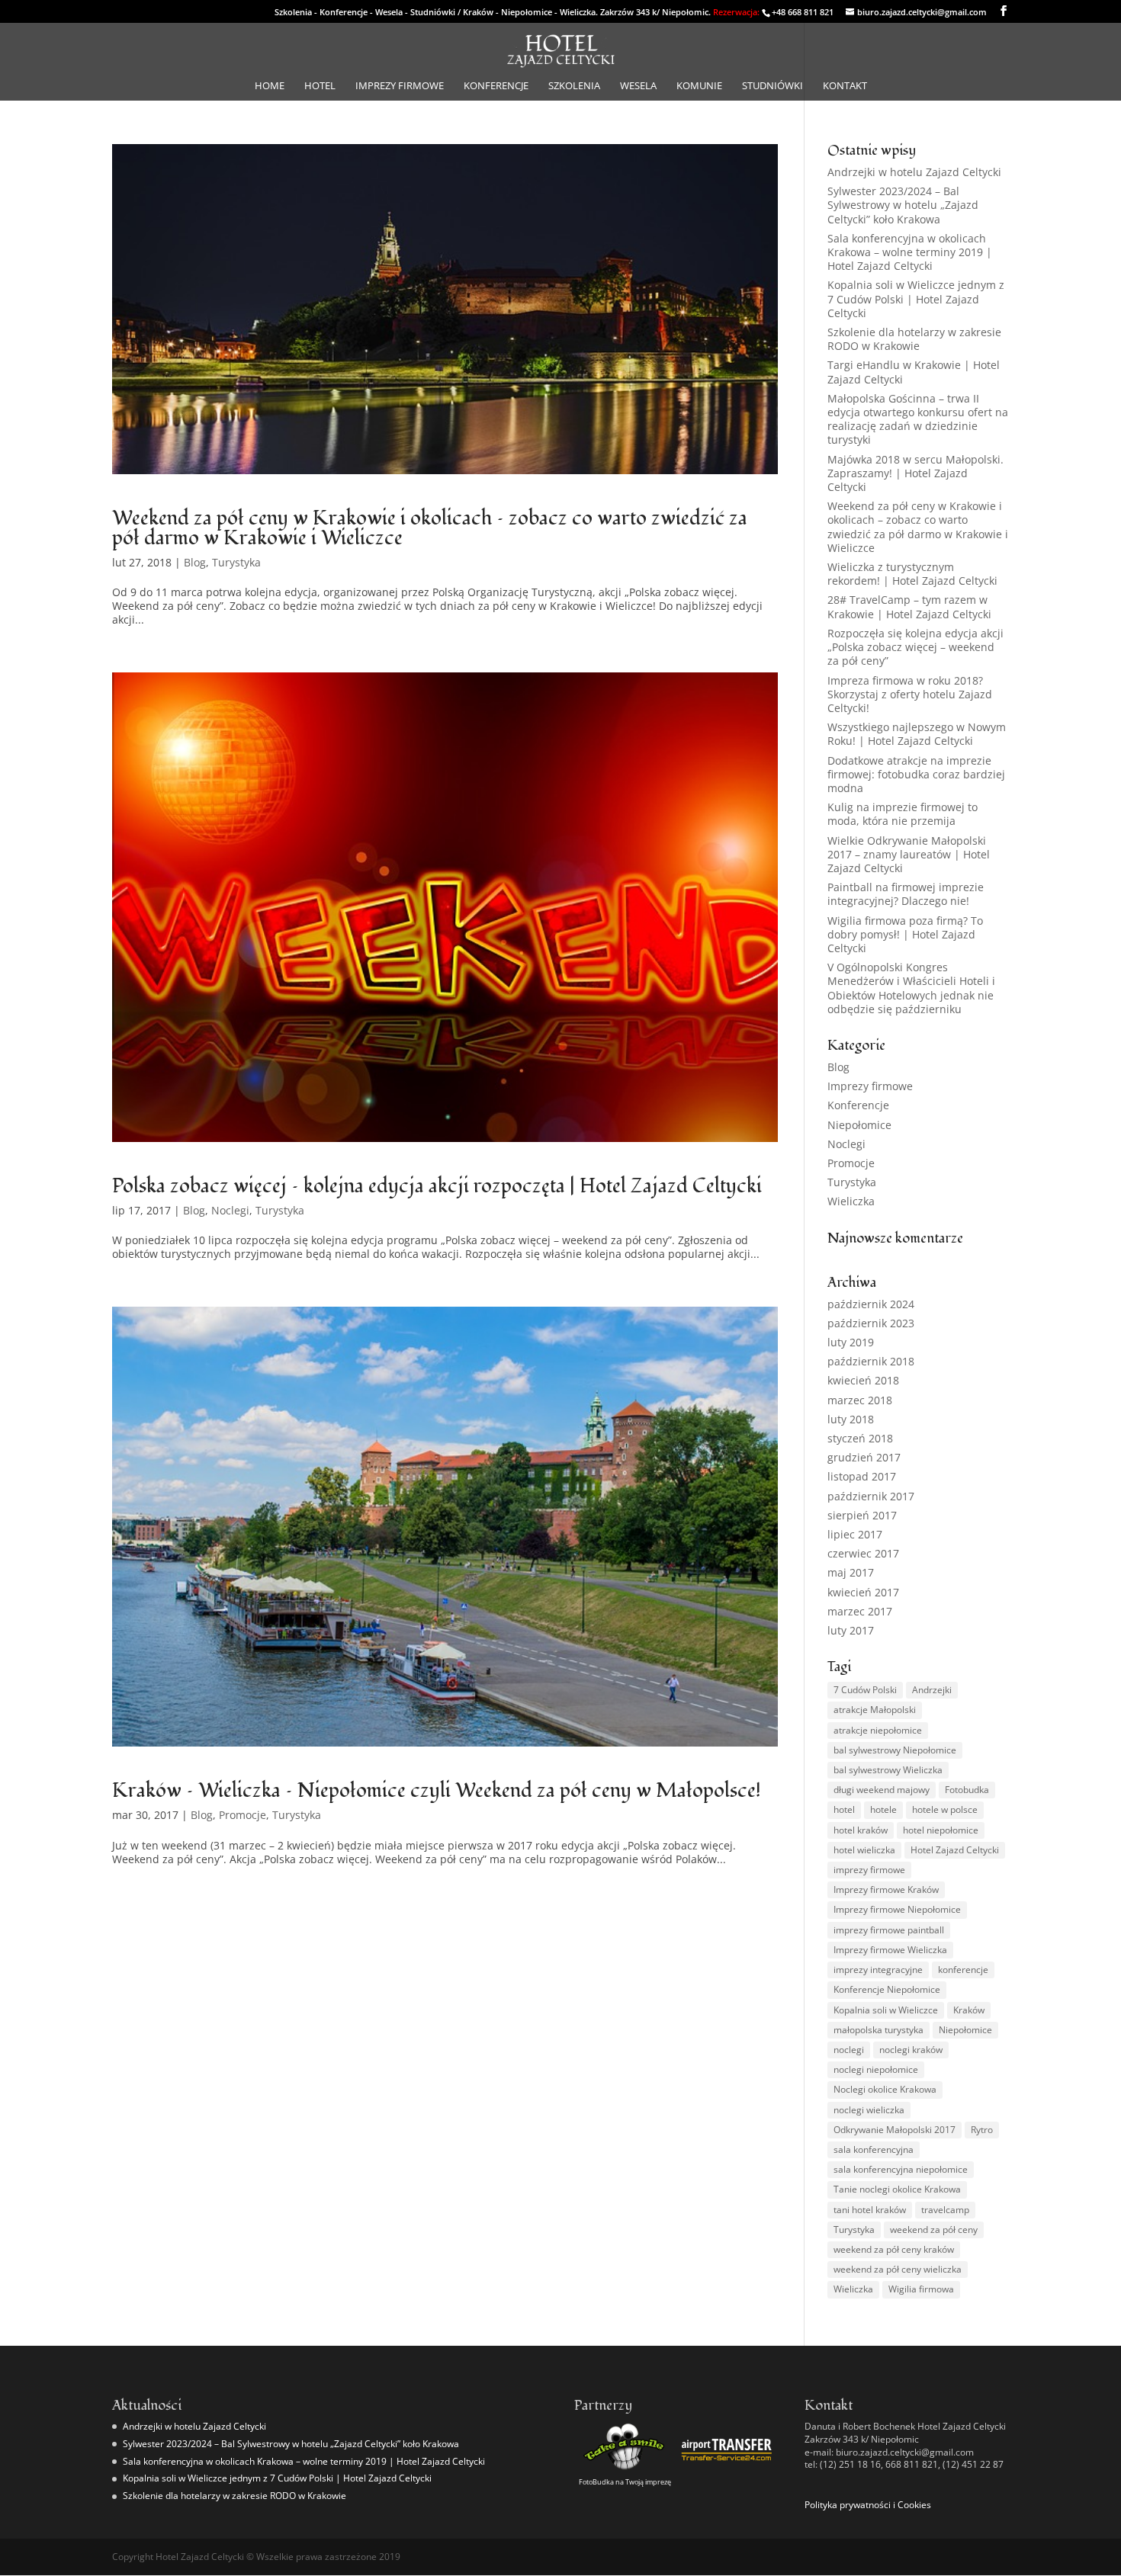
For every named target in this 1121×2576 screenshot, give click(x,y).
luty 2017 (851, 1630)
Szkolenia (574, 86)
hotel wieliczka (864, 1850)
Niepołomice (859, 1125)
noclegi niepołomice (876, 2069)
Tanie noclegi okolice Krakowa (897, 2189)
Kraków (969, 2010)
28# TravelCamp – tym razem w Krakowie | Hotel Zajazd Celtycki (909, 606)
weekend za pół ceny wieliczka (898, 2269)
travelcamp (945, 2210)
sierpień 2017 (862, 1515)
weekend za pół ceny (934, 2230)
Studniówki (772, 86)
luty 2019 (851, 1342)
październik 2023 (871, 1323)
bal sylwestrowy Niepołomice (895, 1750)
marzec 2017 (860, 1611)
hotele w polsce (945, 1809)
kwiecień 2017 (863, 1592)
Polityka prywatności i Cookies (868, 2505)
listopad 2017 (862, 1476)
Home (270, 86)
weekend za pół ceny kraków (894, 2249)
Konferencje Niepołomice (887, 1989)
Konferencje (496, 86)
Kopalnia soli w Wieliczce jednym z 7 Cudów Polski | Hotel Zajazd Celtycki (916, 298)
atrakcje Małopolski (875, 1710)
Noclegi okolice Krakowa (885, 2089)
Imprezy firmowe (400, 86)
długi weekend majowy (882, 1790)
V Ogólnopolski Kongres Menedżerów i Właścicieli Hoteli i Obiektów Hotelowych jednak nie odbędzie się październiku (911, 988)
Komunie (699, 86)
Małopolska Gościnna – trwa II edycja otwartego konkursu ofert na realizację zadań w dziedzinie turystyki (918, 419)
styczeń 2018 (860, 1438)
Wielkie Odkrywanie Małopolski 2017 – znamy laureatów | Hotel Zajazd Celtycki (909, 854)
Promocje (243, 1815)
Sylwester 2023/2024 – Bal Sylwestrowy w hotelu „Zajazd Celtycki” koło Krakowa (903, 205)
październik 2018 (871, 1361)
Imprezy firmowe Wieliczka (890, 1950)
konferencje (963, 1970)
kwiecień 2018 (863, 1380)
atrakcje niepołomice (878, 1730)
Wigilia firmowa (921, 2289)
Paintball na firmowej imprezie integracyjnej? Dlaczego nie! (906, 894)
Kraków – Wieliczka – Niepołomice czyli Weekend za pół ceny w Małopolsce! (437, 1791)
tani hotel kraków (870, 2210)
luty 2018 (851, 1419)
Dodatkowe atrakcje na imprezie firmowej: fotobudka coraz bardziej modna (916, 774)
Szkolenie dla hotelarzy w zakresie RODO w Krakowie (914, 339)
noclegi (849, 2050)
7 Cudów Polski (865, 1690)
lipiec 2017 (855, 1534)
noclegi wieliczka (869, 2110)
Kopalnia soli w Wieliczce (886, 2010)
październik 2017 (871, 1496)
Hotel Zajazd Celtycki (955, 1850)
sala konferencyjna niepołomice (901, 2169)
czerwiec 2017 (863, 1553)
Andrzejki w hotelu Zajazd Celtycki (914, 172)
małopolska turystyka (878, 2030)
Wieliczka (851, 1201)
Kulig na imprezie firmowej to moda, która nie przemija (903, 814)
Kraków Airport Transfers (727, 2470)
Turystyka (236, 562)
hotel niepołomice (941, 1830)
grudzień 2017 (864, 1457)
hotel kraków (861, 1830)
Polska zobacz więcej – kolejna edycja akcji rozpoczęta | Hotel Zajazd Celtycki (437, 1186)
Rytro (982, 2130)
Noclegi (230, 1210)
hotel (844, 1809)
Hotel (320, 86)
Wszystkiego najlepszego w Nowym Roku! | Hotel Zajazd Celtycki (917, 734)
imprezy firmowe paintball (889, 1930)
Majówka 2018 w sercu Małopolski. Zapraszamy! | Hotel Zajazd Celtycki (915, 473)
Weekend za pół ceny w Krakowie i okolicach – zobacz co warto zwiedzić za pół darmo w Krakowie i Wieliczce (430, 528)
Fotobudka (967, 1790)
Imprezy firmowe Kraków (886, 1889)
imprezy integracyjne (878, 1970)
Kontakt (845, 86)
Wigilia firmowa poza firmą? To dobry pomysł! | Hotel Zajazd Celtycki (905, 934)
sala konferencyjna (874, 2149)
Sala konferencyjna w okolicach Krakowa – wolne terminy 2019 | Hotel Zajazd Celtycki (910, 252)
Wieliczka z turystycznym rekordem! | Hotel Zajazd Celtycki (912, 574)
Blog (195, 562)
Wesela (638, 86)
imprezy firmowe (869, 1870)
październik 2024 (871, 1304)
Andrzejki (932, 1690)
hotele (883, 1809)
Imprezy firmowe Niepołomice (897, 1909)
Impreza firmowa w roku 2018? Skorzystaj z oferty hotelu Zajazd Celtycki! (910, 694)
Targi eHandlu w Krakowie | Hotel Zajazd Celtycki (914, 372)
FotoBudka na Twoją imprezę (625, 2482)
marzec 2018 (860, 1400)
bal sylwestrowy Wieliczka (888, 1770)
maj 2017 (851, 1572)
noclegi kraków (911, 2050)
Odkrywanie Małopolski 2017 (895, 2130)
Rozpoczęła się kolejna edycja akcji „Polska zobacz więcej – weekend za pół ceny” (915, 647)
